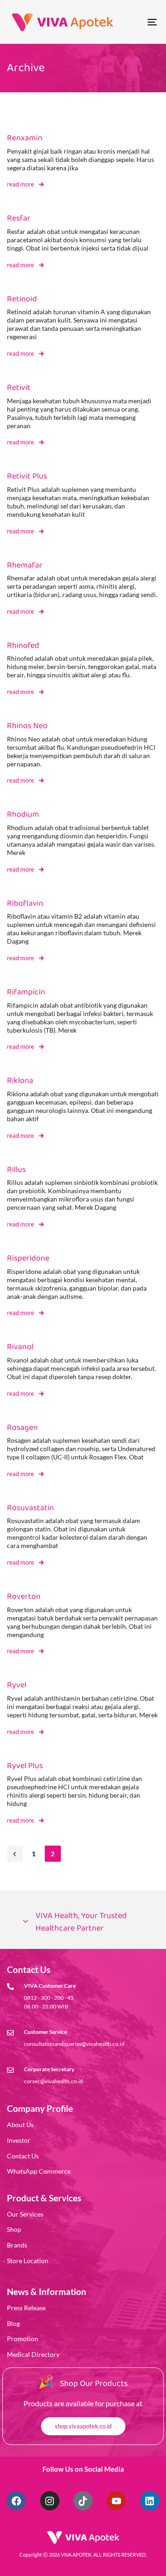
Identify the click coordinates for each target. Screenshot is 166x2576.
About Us (20, 2125)
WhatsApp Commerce (39, 2171)
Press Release (26, 2308)
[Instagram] (50, 2501)
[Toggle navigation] (132, 22)
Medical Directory (33, 2354)
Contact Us (23, 2156)
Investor (19, 2140)
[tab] (83, 1922)
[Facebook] (16, 2501)
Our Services (25, 2214)
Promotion (23, 2339)
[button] (83, 1922)
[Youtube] (116, 2501)
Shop (14, 2229)
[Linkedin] (150, 2501)
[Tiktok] (83, 2501)
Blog (13, 2323)
